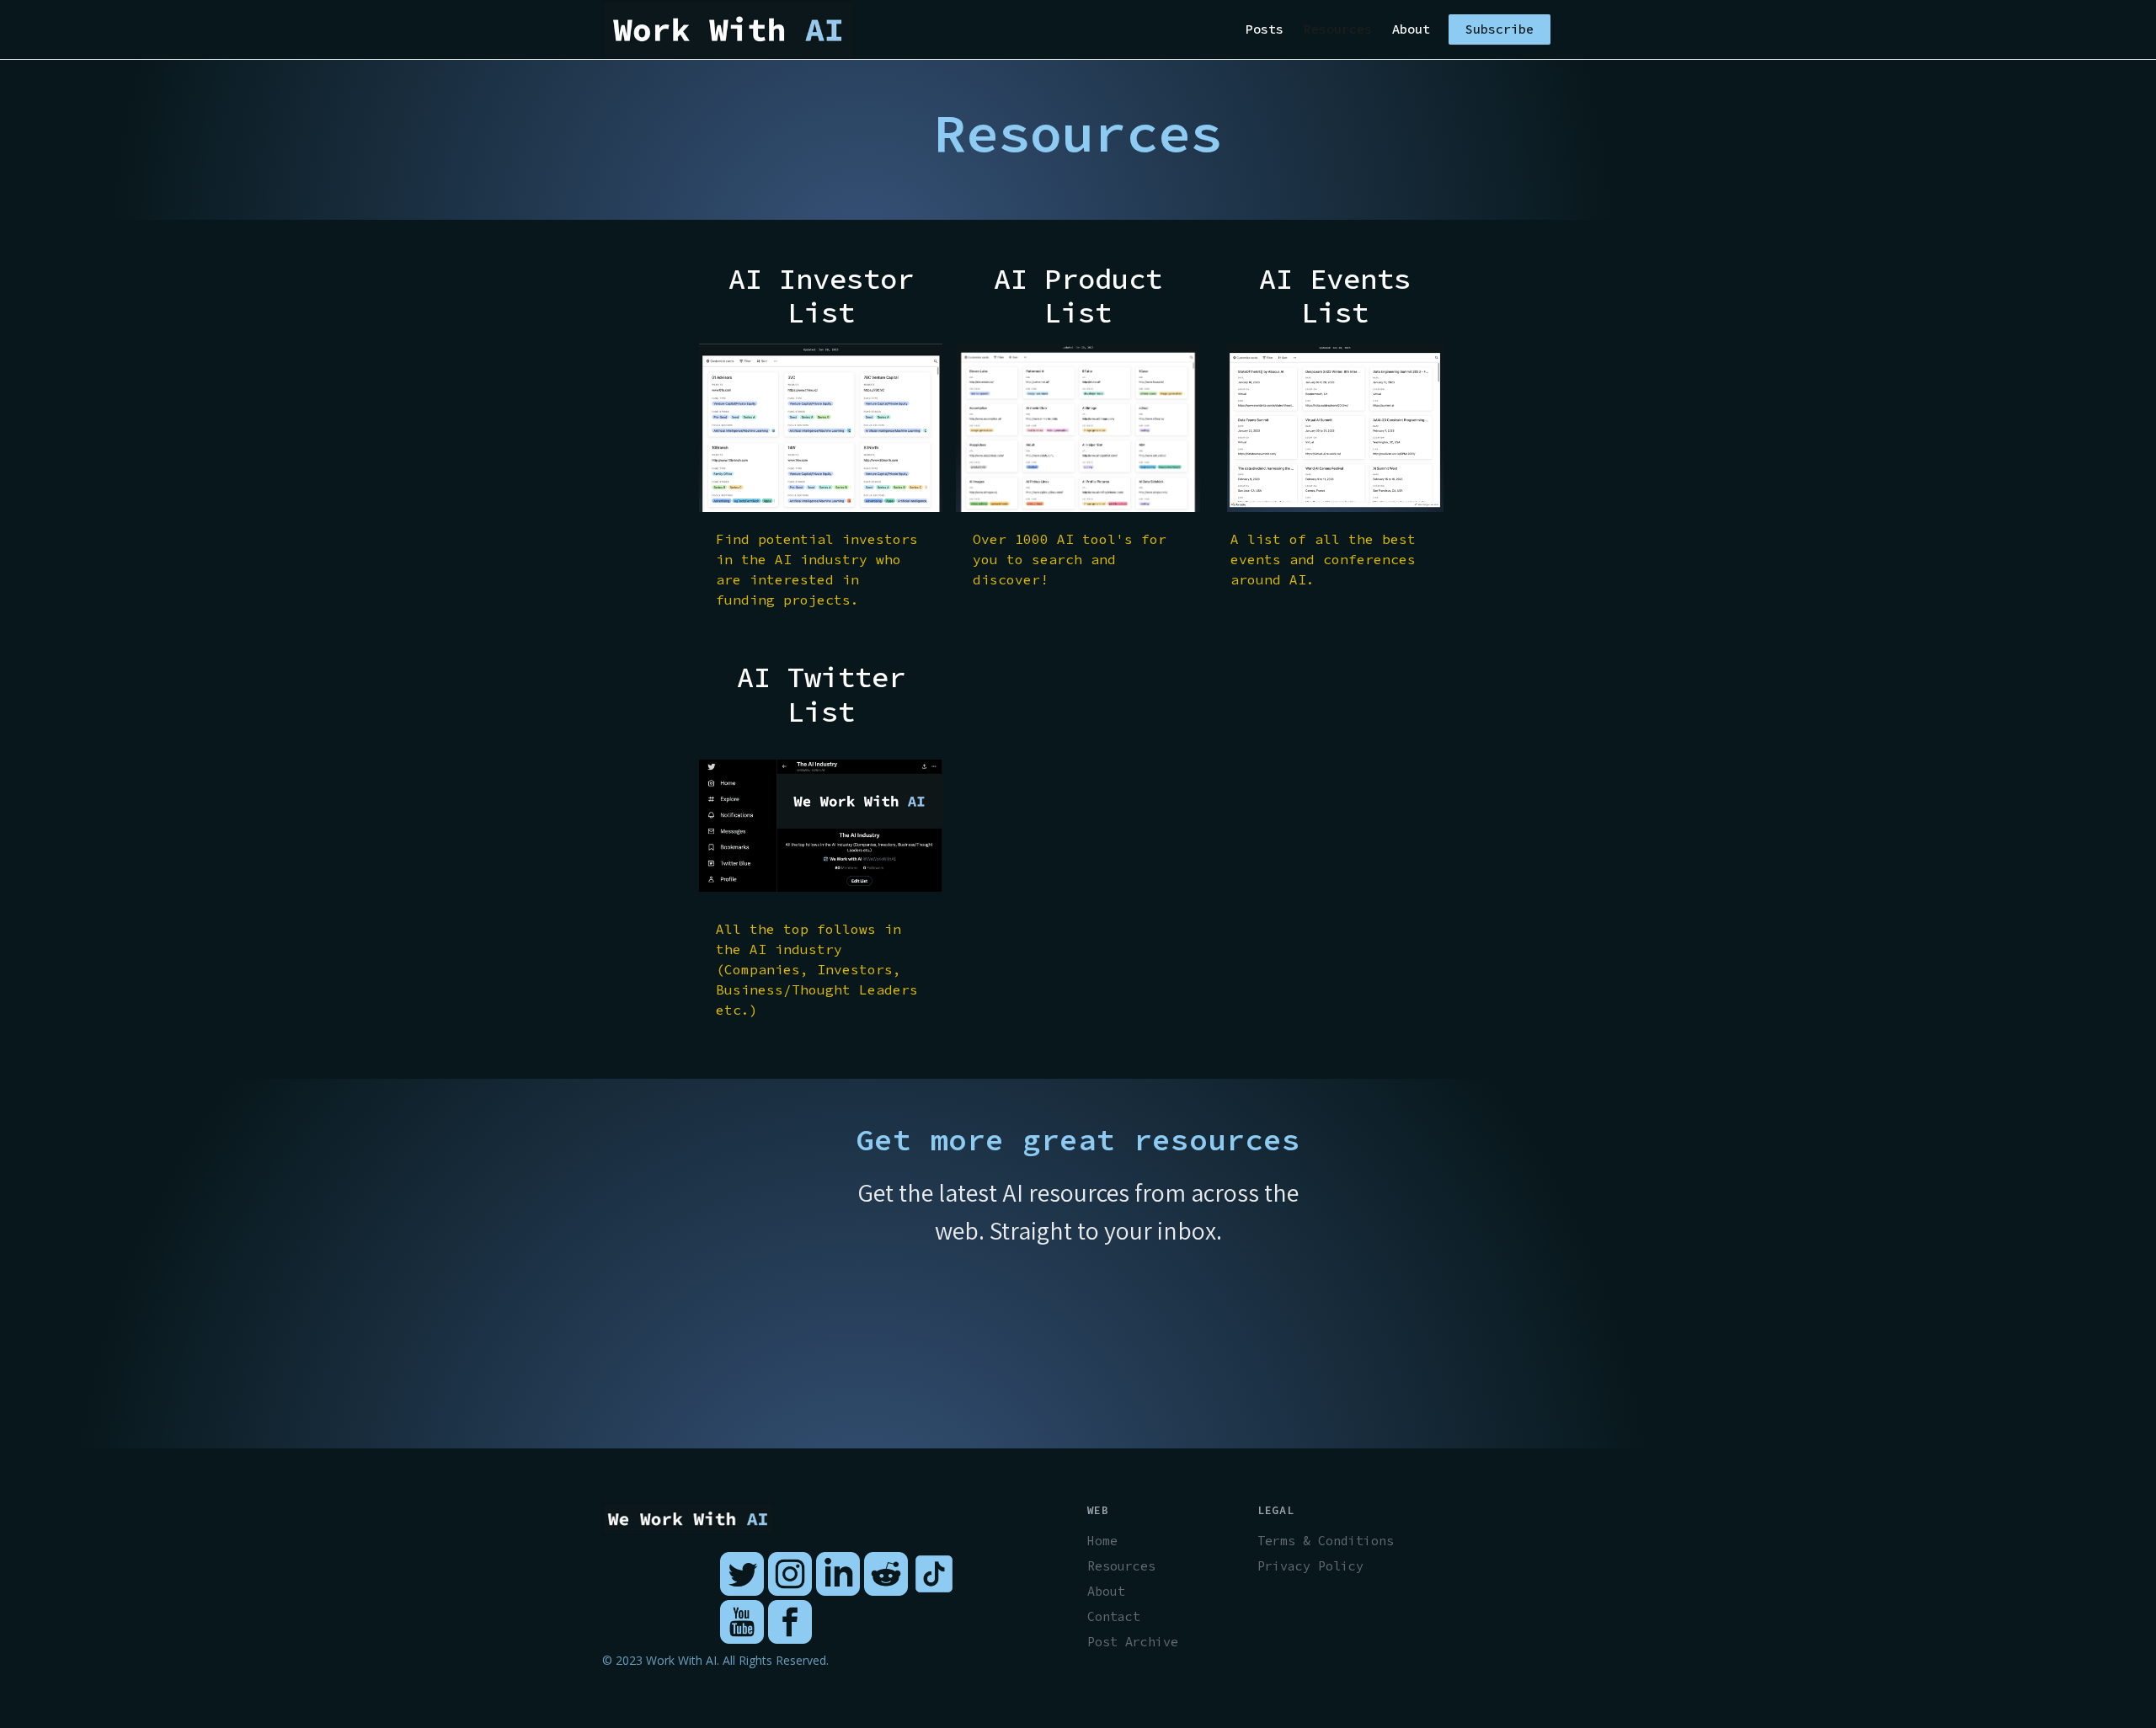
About (1411, 29)
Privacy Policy (1310, 1566)
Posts (1265, 29)
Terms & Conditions (1326, 1541)
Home (1102, 1541)
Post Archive (1133, 1642)
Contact (1114, 1616)
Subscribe (1500, 29)
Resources (1338, 29)
